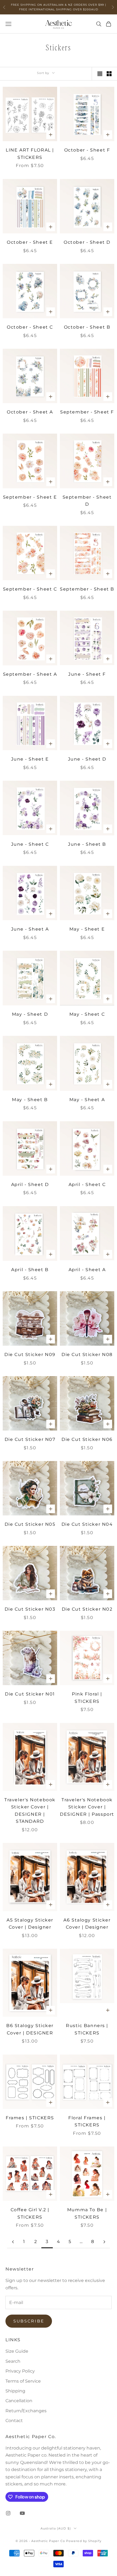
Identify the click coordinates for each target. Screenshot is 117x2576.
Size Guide (17, 2351)
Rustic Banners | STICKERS (87, 2029)
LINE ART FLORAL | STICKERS (30, 154)
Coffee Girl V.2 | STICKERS (30, 2213)
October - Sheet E (30, 242)
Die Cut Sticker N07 (30, 1439)
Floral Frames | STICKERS (87, 2121)
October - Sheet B (87, 327)
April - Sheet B (30, 1270)
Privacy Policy (20, 2371)
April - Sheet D (30, 1184)
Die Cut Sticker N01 (30, 1694)
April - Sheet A (87, 1270)
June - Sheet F (87, 674)
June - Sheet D (87, 759)
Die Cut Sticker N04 (87, 1524)
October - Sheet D (87, 242)
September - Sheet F (87, 412)
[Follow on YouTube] (22, 2513)
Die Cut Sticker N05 (30, 1524)
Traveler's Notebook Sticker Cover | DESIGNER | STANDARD (30, 1811)
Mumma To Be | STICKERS (87, 2213)
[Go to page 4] (104, 2242)
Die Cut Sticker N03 (30, 1609)
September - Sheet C (30, 589)
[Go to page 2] (13, 2242)
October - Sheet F (87, 150)
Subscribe (29, 2321)
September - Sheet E (30, 497)
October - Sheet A (30, 412)
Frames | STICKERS (30, 2118)
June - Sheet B (87, 844)
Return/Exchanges (26, 2411)
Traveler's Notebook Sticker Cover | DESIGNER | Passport (87, 1807)
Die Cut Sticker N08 (87, 1355)
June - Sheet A (30, 929)
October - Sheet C (30, 327)
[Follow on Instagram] (8, 2513)
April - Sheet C (87, 1184)
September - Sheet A (30, 674)
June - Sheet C (30, 844)
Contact (14, 2421)
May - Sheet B (30, 1100)
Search (13, 2361)
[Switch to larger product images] (100, 74)
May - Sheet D (30, 1014)
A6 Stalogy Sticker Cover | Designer (87, 1924)
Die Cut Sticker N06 (87, 1439)
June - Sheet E (30, 759)
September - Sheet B (87, 589)
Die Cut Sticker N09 (30, 1355)
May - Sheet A (87, 1100)
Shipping (15, 2391)
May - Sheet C (87, 1014)
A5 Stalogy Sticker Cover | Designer (30, 1924)
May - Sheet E (87, 929)
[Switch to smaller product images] (109, 74)
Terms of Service (23, 2381)
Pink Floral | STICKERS (87, 1698)
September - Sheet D (87, 501)
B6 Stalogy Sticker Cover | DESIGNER (30, 2029)
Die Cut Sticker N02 (87, 1609)
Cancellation (19, 2401)
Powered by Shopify (84, 2541)
